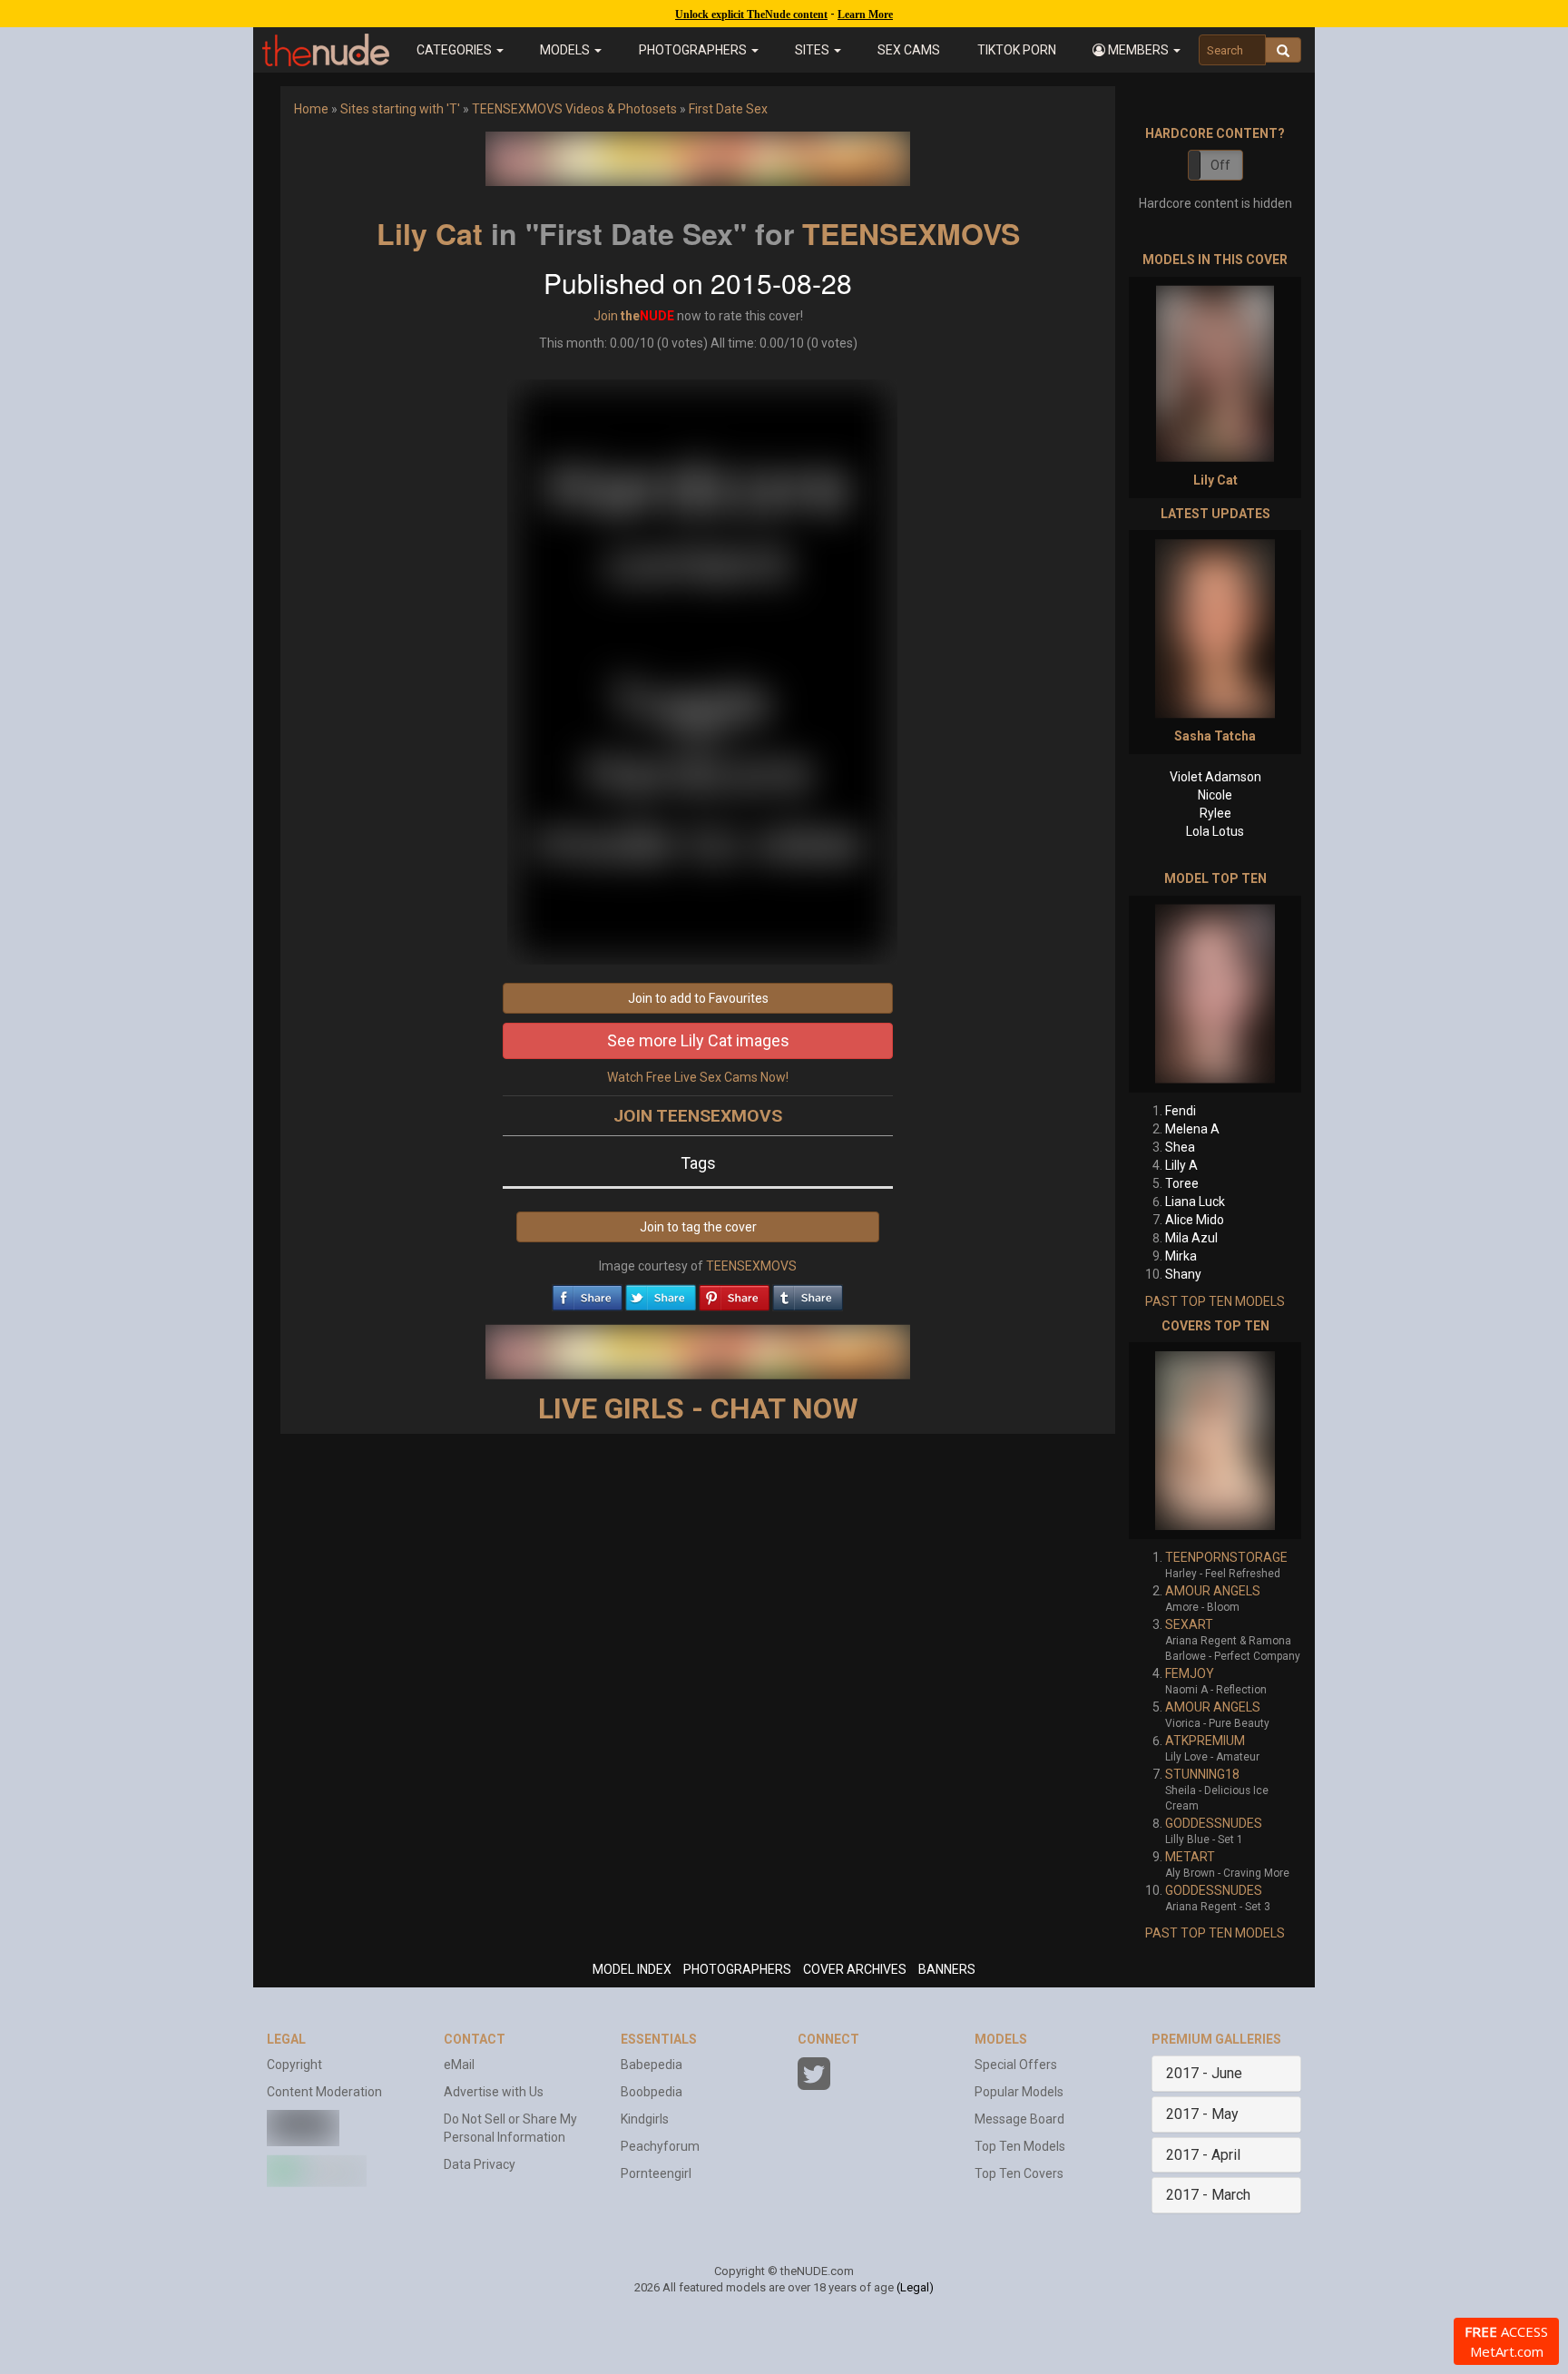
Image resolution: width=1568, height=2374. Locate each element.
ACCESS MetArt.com (1506, 2341)
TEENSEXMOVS (911, 233)
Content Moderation (324, 2092)
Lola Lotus (1215, 831)
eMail (459, 2065)
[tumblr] (808, 1293)
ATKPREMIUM (1205, 1741)
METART (1190, 1857)
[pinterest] (734, 1293)
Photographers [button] (694, 50)
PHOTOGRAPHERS (737, 1969)
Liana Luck (1195, 1202)
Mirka (1181, 1256)
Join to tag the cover (698, 1227)
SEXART (1189, 1624)
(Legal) (915, 2287)
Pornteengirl (656, 2173)
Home (311, 109)
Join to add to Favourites (698, 998)
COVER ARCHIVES (855, 1969)
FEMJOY (1190, 1673)
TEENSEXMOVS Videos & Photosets (574, 109)
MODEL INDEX (632, 1969)
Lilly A (1181, 1165)
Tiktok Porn (1017, 50)
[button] (1137, 50)
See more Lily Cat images (698, 1040)
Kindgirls (645, 2119)
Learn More (865, 15)
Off (1220, 165)
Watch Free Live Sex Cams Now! (698, 1077)
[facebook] (587, 1293)
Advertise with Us (494, 2092)
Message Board (1019, 2119)
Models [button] (566, 50)
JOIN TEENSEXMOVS (698, 1116)
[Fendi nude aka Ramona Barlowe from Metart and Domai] (1215, 994)
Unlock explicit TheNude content (751, 15)
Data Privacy (480, 2164)
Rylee (1215, 813)
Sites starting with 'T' (400, 109)
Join (606, 316)
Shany (1183, 1274)
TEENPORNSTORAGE (1226, 1557)
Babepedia (652, 2065)
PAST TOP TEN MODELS (1215, 1301)
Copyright (294, 2065)
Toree (1182, 1183)
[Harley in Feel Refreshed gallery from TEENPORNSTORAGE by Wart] (1215, 1441)
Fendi (1181, 1111)
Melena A (1192, 1129)
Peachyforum (660, 2146)
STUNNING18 (1202, 1774)
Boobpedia (652, 2092)
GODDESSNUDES (1214, 1823)
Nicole (1215, 795)
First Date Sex (728, 109)
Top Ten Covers (1019, 2173)
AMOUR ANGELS (1213, 1591)
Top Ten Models (1020, 2146)
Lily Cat (430, 233)
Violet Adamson (1215, 777)
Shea (1180, 1147)
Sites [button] (813, 50)
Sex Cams (909, 50)
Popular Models (1019, 2092)
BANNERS (947, 1969)
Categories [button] (456, 50)
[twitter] (661, 1293)
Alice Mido (1195, 1220)
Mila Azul (1191, 1238)
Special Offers (1016, 2065)
